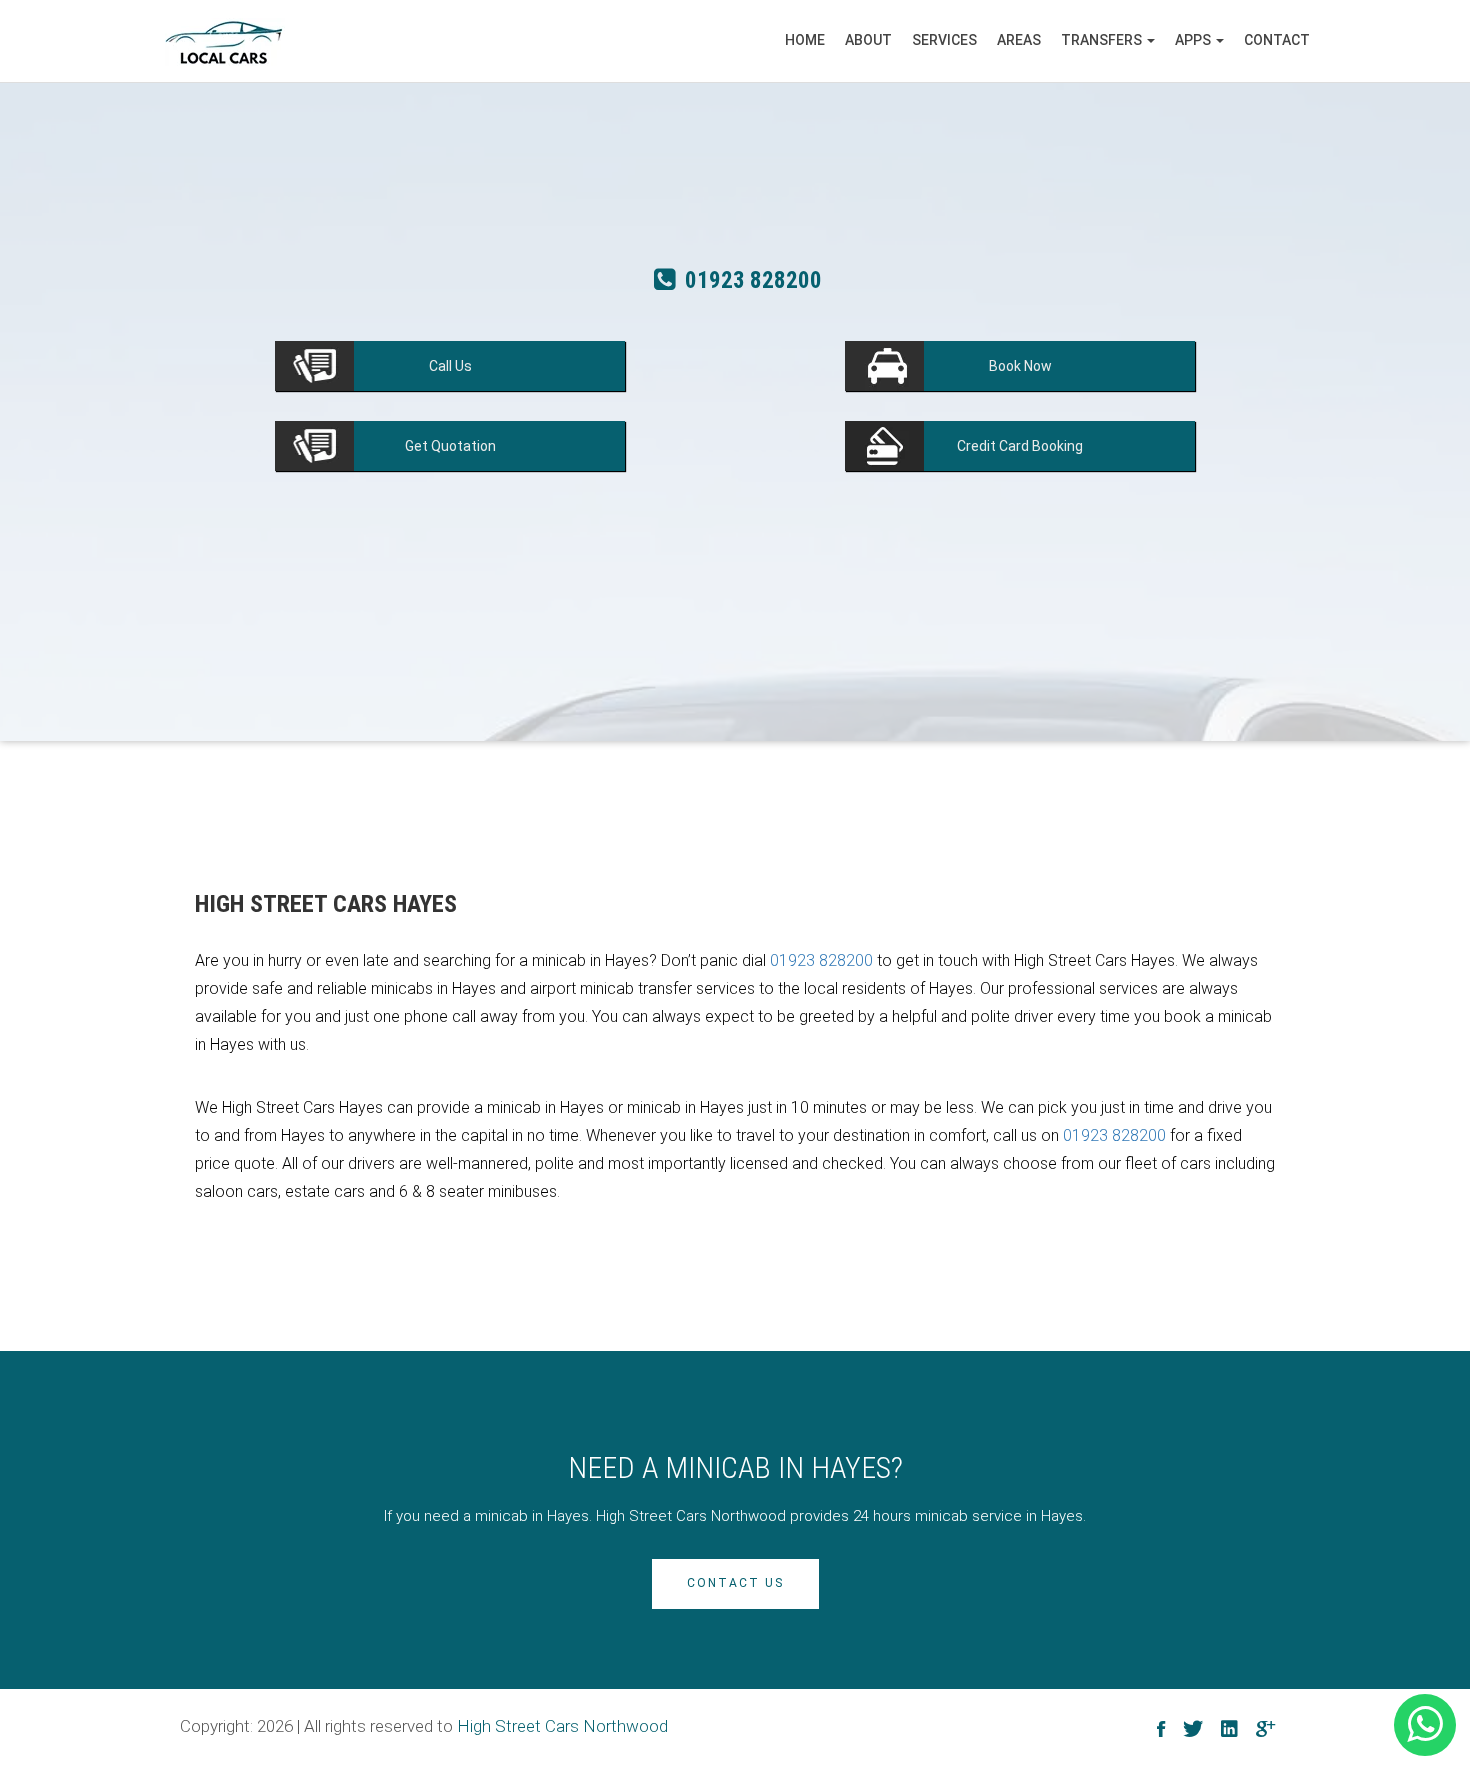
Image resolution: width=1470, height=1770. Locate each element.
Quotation (450, 446)
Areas (1019, 40)
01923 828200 (751, 288)
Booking (1020, 446)
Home (805, 40)
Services (944, 40)
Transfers (1103, 40)
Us (450, 366)
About (868, 40)
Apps (1194, 40)
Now (1020, 366)
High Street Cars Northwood (562, 1726)
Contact (1277, 40)
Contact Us (735, 1583)
